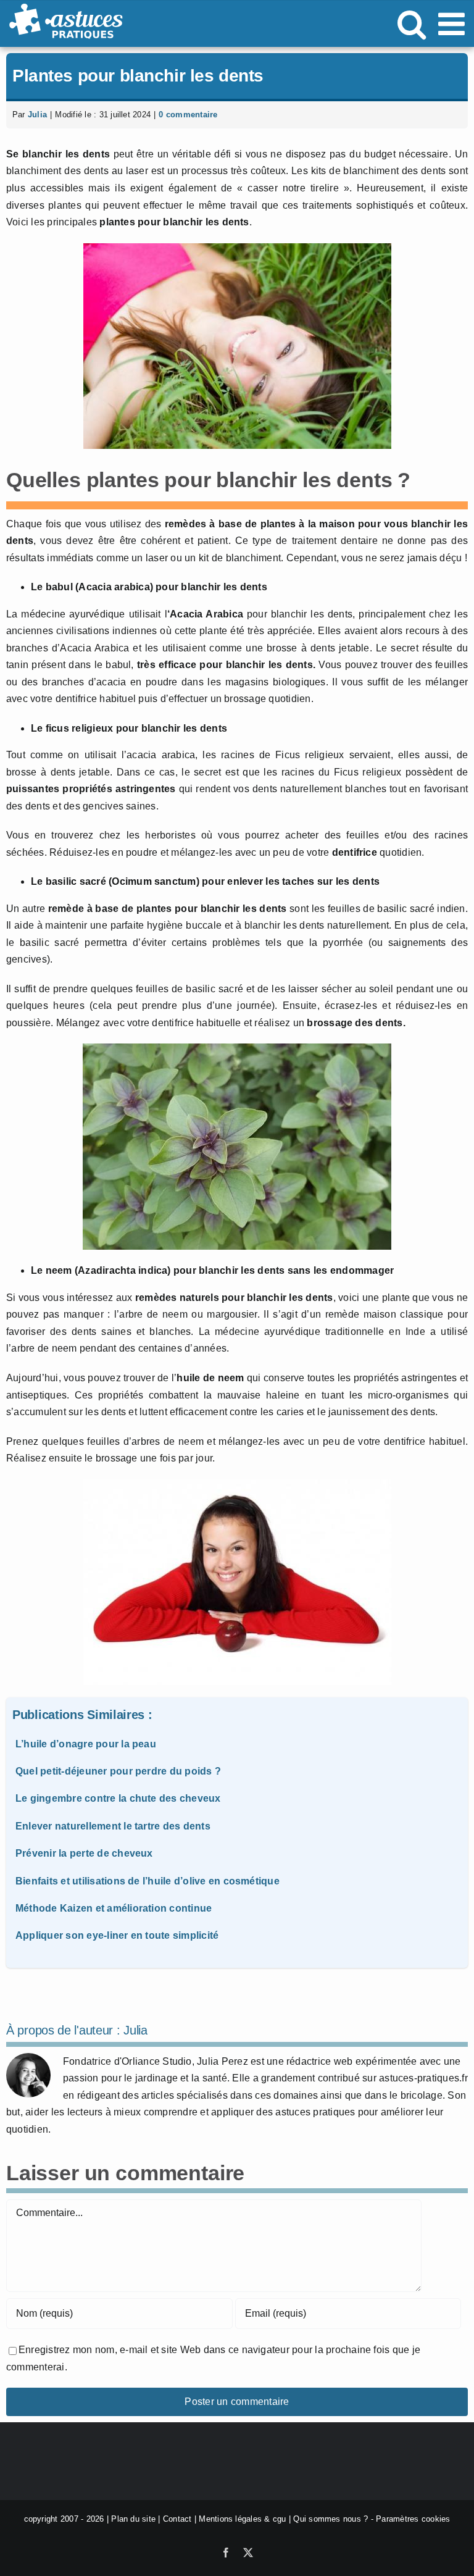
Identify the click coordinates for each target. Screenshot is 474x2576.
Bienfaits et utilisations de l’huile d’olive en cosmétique (148, 1881)
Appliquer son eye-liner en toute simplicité (117, 1935)
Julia (37, 115)
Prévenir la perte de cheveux (84, 1853)
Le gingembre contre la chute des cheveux (118, 1798)
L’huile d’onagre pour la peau (86, 1744)
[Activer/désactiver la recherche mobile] (412, 23)
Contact (177, 2519)
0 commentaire (188, 115)
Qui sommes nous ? (331, 2519)
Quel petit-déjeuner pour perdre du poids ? (118, 1771)
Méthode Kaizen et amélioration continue (114, 1908)
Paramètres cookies (413, 2519)
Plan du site (133, 2519)
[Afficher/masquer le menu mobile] (454, 23)
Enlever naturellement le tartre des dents (113, 1826)
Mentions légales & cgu (242, 2519)
